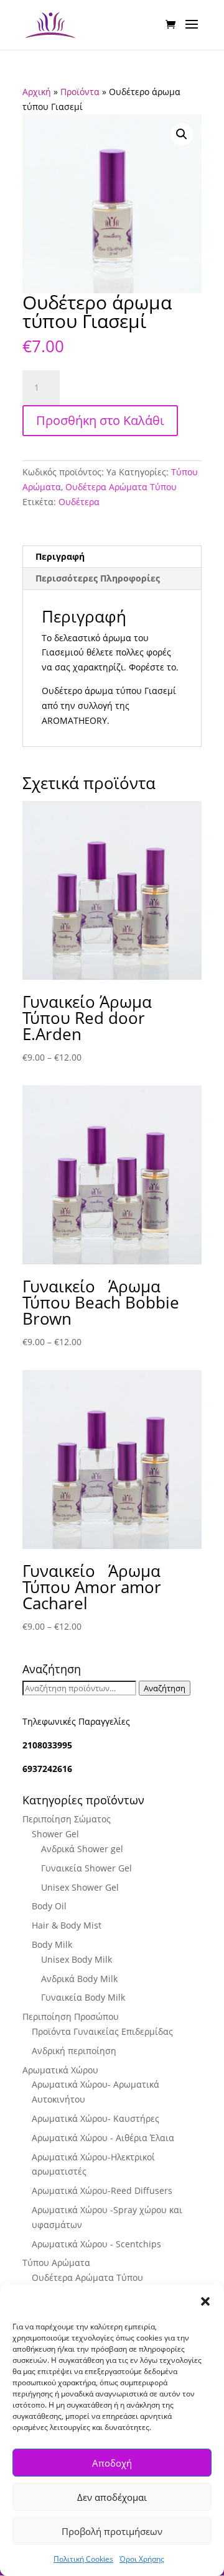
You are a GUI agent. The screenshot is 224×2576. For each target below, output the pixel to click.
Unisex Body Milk (77, 1959)
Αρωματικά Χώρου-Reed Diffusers (102, 2190)
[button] (205, 2301)
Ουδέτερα (79, 502)
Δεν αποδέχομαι (112, 2497)
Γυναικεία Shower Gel (86, 1868)
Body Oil (49, 1906)
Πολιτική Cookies (83, 2559)
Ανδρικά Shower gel (82, 1849)
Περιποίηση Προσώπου (71, 2016)
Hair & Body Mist (67, 1925)
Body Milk (52, 1944)
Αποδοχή (112, 2463)
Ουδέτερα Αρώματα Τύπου (121, 487)
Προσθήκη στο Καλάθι (100, 420)
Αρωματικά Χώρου (60, 2070)
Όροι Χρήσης (142, 2559)
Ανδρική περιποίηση (74, 2051)
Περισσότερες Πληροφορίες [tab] (98, 578)
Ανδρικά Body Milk (79, 1979)
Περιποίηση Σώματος (67, 1819)
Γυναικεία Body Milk (83, 1997)
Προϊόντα (80, 92)
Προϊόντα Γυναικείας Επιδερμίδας (102, 2031)
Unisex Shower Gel (80, 1887)
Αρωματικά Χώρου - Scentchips (96, 2244)
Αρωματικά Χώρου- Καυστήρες (96, 2118)
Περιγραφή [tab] (60, 556)
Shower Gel (55, 1834)
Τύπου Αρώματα (56, 2263)
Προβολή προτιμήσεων (112, 2531)
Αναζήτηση (165, 1688)
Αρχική (37, 92)
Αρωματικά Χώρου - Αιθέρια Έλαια (103, 2138)
